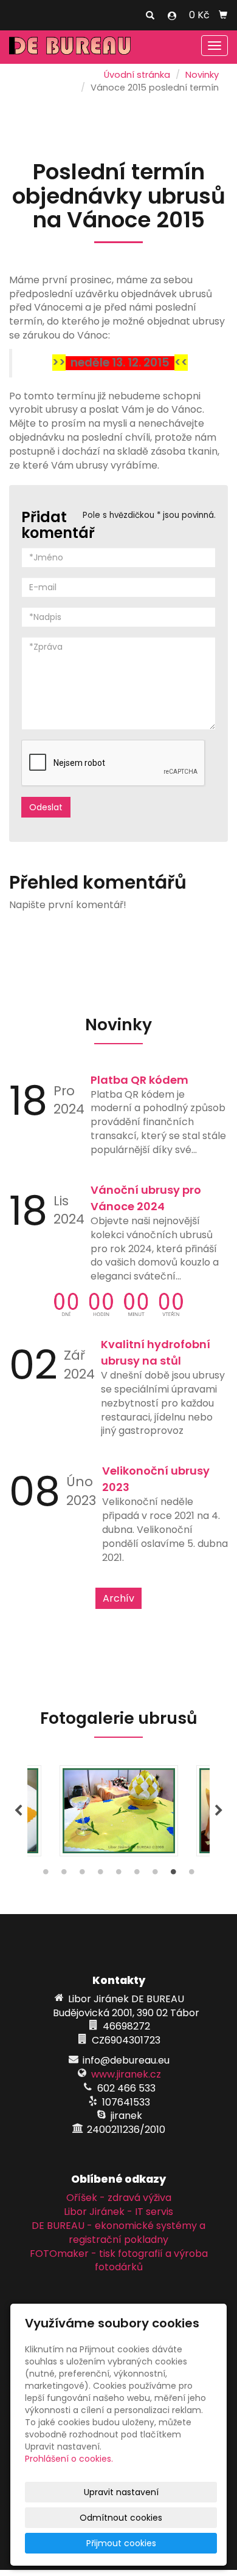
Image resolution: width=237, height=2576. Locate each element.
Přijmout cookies (121, 2543)
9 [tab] (191, 1875)
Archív (118, 1598)
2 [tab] (64, 1875)
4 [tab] (100, 1875)
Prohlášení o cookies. (69, 2459)
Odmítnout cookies (121, 2518)
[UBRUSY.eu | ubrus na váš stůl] (70, 45)
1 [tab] (46, 1875)
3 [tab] (82, 1875)
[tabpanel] (119, 1811)
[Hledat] (150, 16)
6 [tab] (137, 1875)
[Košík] (223, 15)
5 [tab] (118, 1875)
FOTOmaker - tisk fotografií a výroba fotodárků (119, 2261)
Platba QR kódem (139, 1080)
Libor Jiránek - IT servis (118, 2212)
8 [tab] (173, 1875)
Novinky (202, 75)
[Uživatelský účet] (172, 16)
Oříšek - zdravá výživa (119, 2198)
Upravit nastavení (121, 2492)
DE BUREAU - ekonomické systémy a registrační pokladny (118, 2233)
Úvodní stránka (137, 75)
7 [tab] (155, 1875)
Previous (18, 1811)
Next (219, 1811)
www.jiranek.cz (126, 2074)
